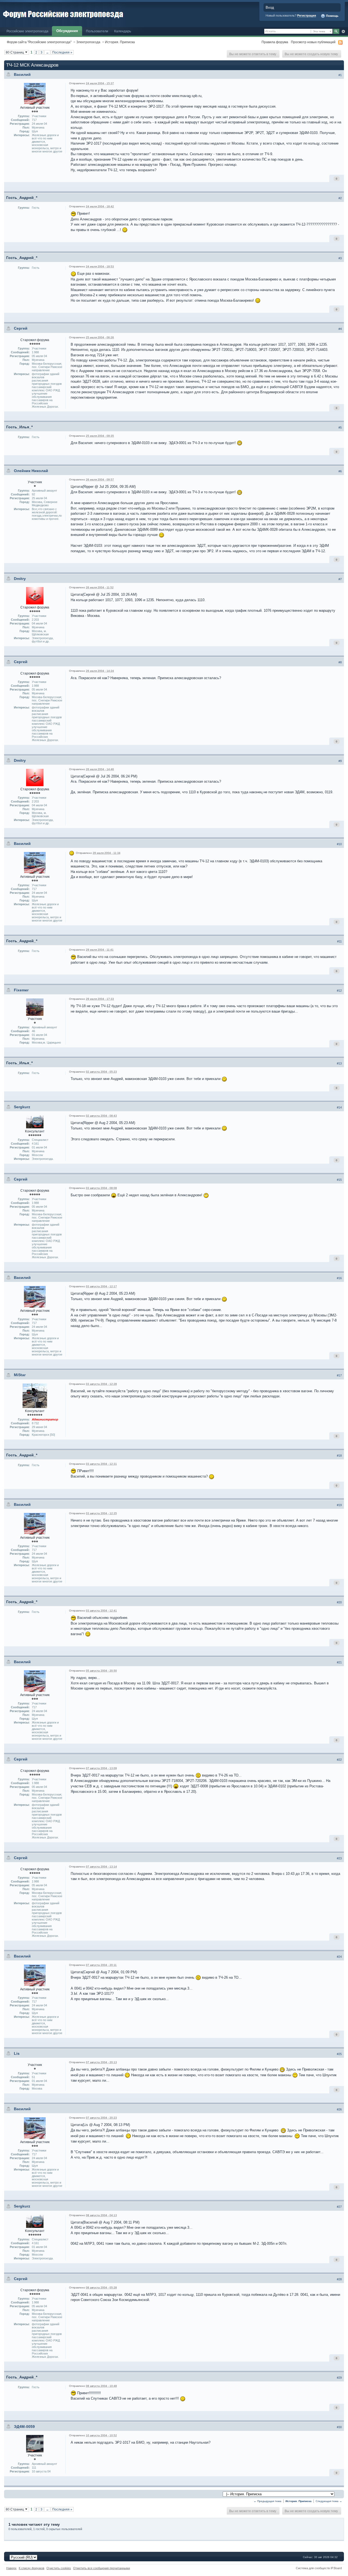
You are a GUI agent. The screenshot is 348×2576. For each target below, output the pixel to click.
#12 (339, 991)
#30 (339, 2427)
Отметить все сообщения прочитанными (102, 2568)
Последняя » (62, 52)
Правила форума (275, 42)
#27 (339, 2207)
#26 (339, 2109)
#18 (339, 1456)
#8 (340, 662)
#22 (339, 1760)
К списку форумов (32, 2568)
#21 (339, 1662)
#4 (340, 329)
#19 (339, 1505)
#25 (339, 2054)
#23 (339, 1858)
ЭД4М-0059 (24, 2427)
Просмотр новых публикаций (313, 42)
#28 (339, 2279)
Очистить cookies (59, 2568)
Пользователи (97, 31)
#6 (340, 471)
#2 (340, 198)
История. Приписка (120, 42)
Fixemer (21, 990)
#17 (339, 1375)
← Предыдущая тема (268, 2501)
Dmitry (20, 579)
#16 (339, 1278)
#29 (339, 2378)
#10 (339, 844)
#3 (340, 258)
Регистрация (307, 15)
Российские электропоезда (27, 31)
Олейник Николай (31, 471)
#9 (340, 761)
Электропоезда (88, 42)
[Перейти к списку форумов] (63, 13)
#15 (339, 1180)
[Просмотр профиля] (35, 93)
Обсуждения (67, 31)
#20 (339, 1602)
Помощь (332, 16)
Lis (17, 2053)
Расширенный (343, 32)
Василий (22, 74)
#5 (340, 427)
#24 (339, 1957)
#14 (339, 1107)
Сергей (21, 328)
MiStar (20, 1375)
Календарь (123, 31)
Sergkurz (22, 1107)
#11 (339, 941)
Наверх (11, 2568)
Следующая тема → (329, 2501)
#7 (340, 579)
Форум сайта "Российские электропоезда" (39, 42)
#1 (340, 75)
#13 (339, 1063)
